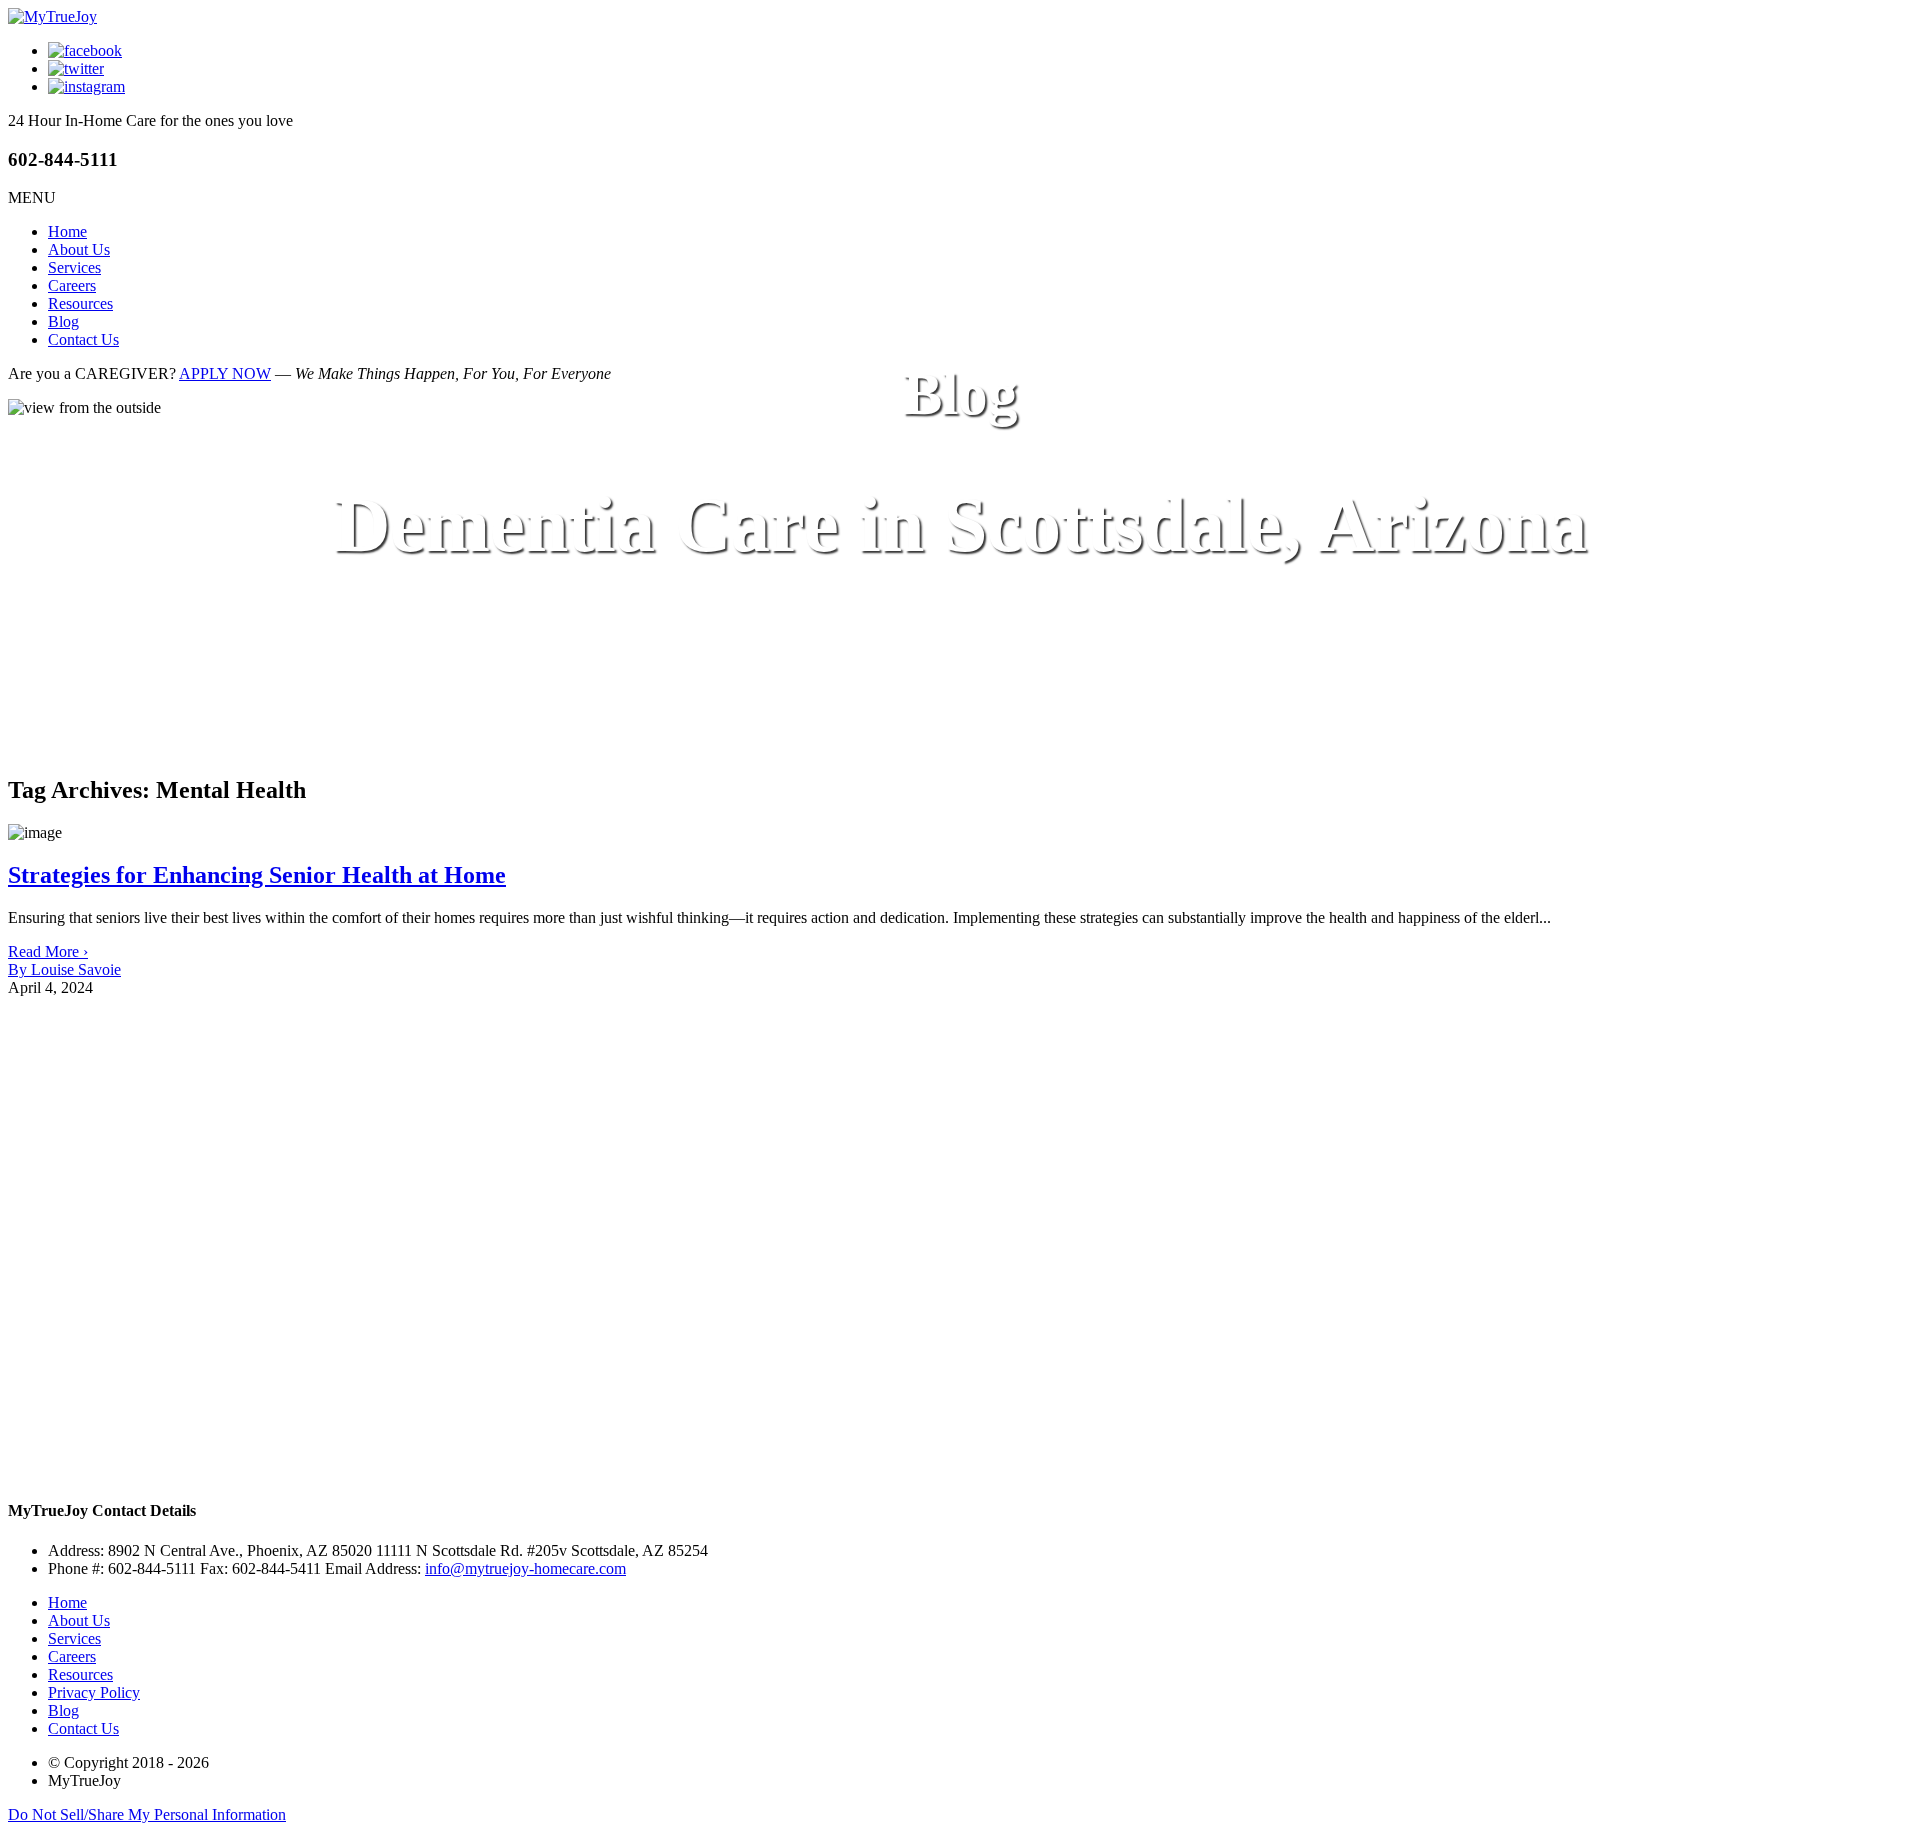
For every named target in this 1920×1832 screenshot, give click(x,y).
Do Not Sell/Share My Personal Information (147, 1814)
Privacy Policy (94, 1692)
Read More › (48, 951)
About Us (79, 249)
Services (74, 267)
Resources (80, 303)
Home (67, 231)
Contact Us (83, 339)
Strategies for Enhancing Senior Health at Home (257, 875)
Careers (72, 285)
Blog (63, 321)
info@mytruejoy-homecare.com (525, 1568)
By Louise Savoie (64, 969)
